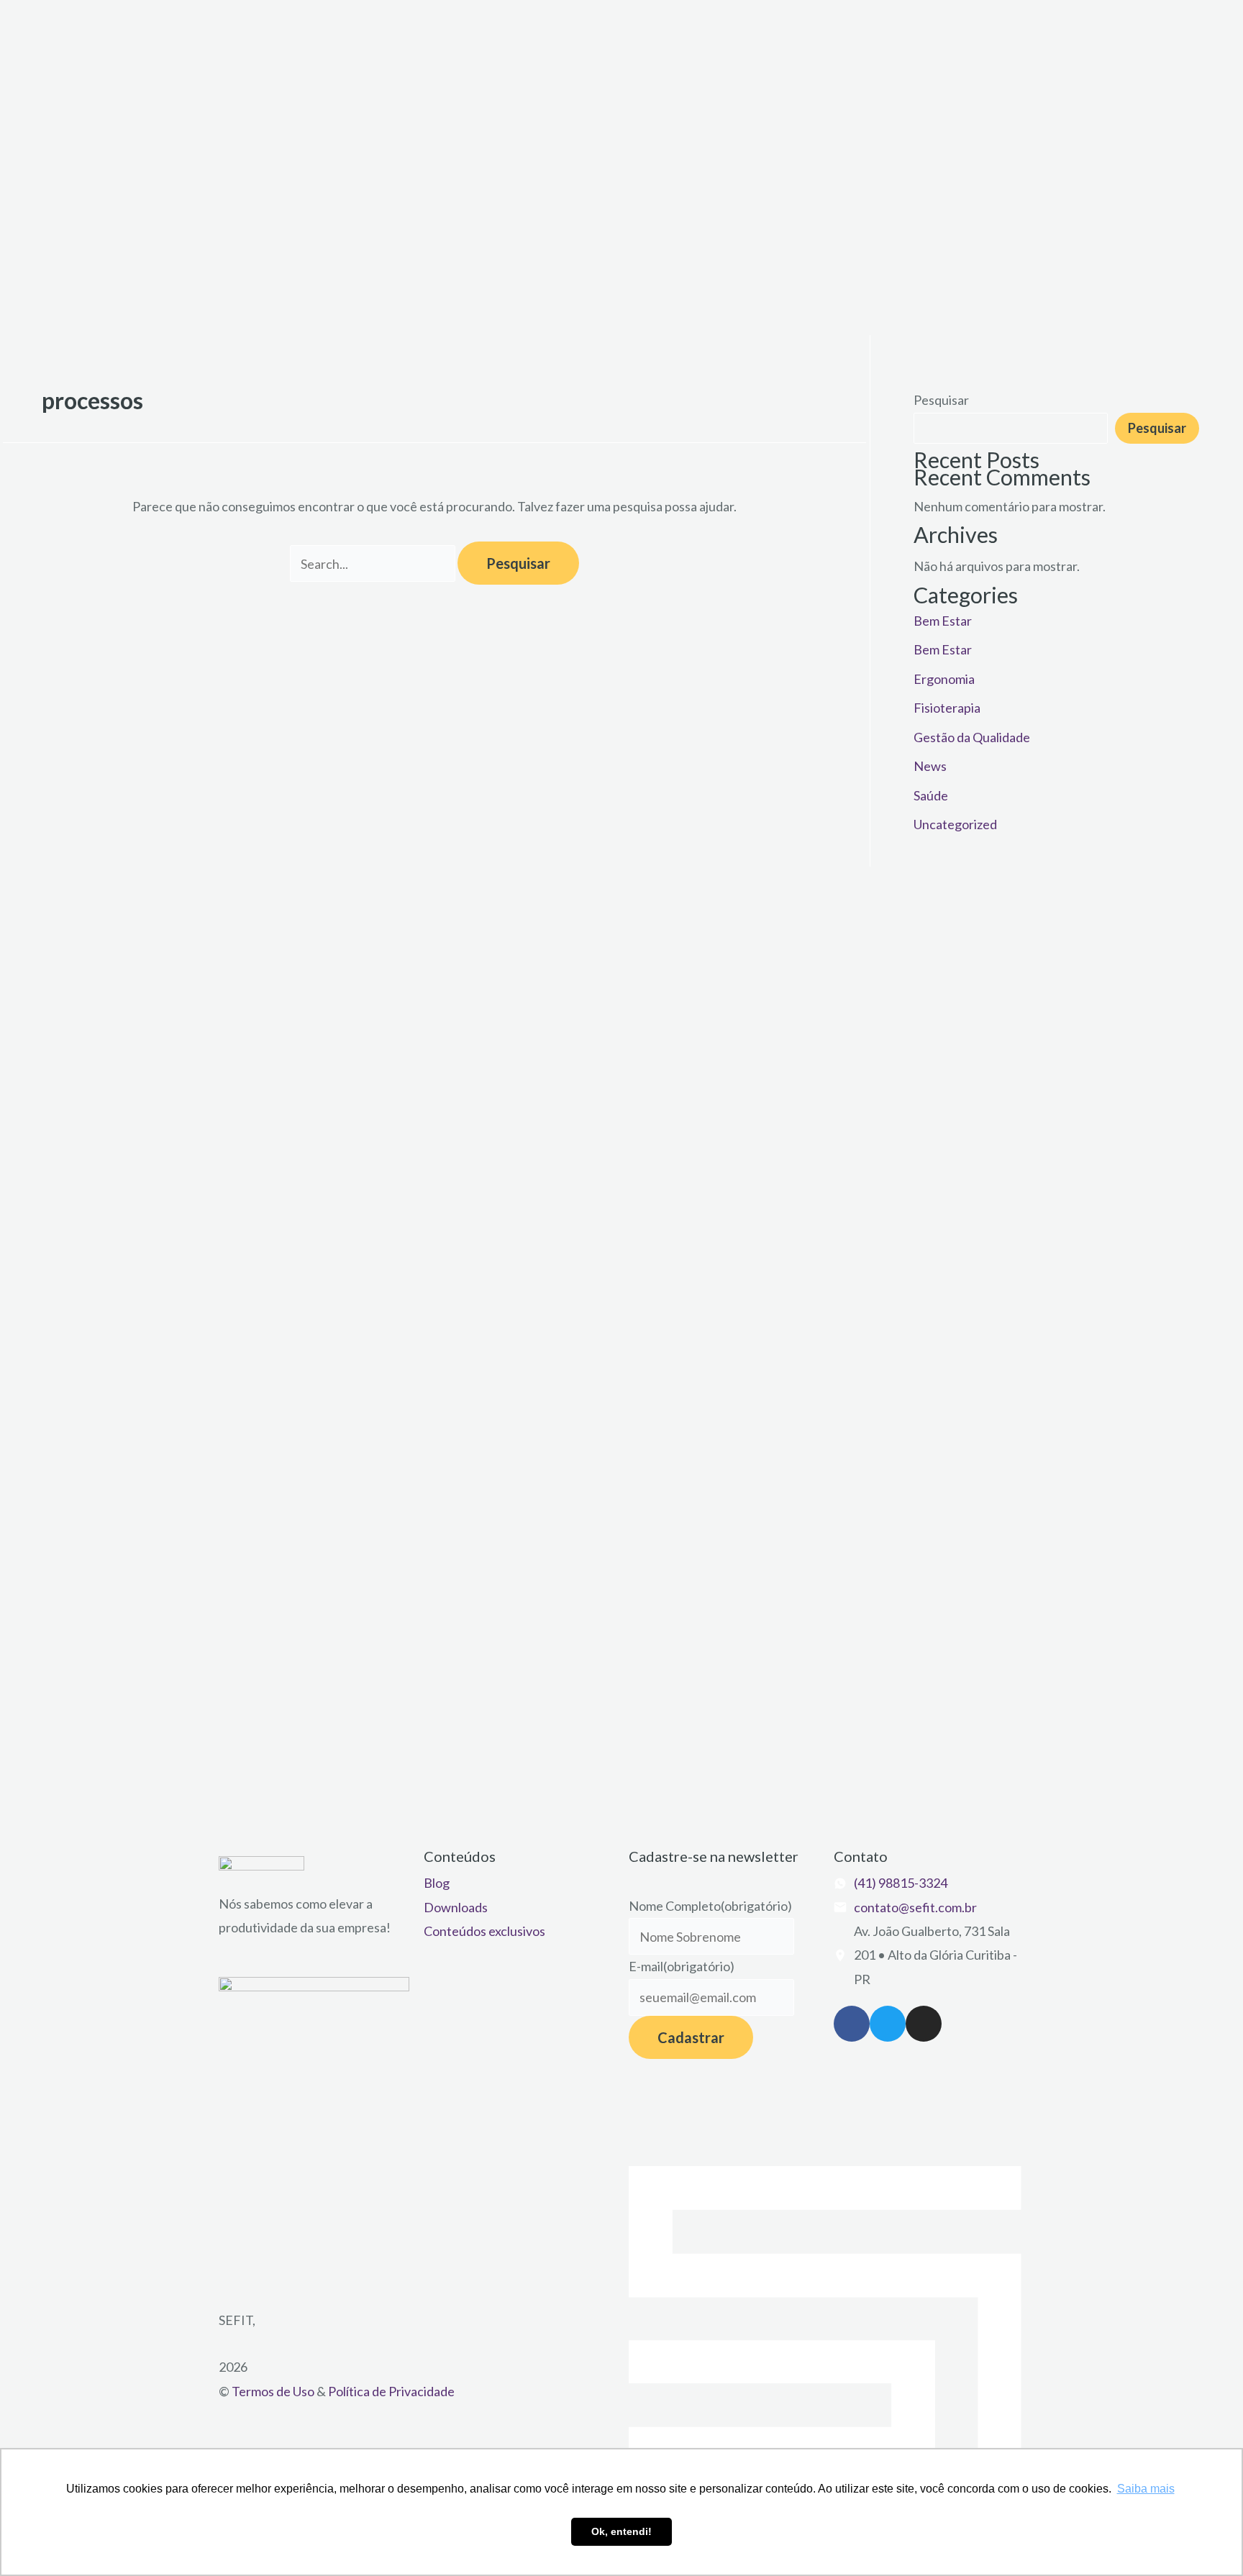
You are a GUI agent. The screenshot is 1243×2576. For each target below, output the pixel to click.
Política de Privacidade (391, 2391)
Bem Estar (943, 621)
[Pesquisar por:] (374, 564)
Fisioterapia (947, 708)
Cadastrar (691, 2037)
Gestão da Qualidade (972, 737)
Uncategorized (955, 824)
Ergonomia (944, 679)
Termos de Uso (273, 2391)
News (930, 766)
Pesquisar (941, 400)
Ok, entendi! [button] (621, 2531)
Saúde (931, 795)
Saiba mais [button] (1146, 2489)
